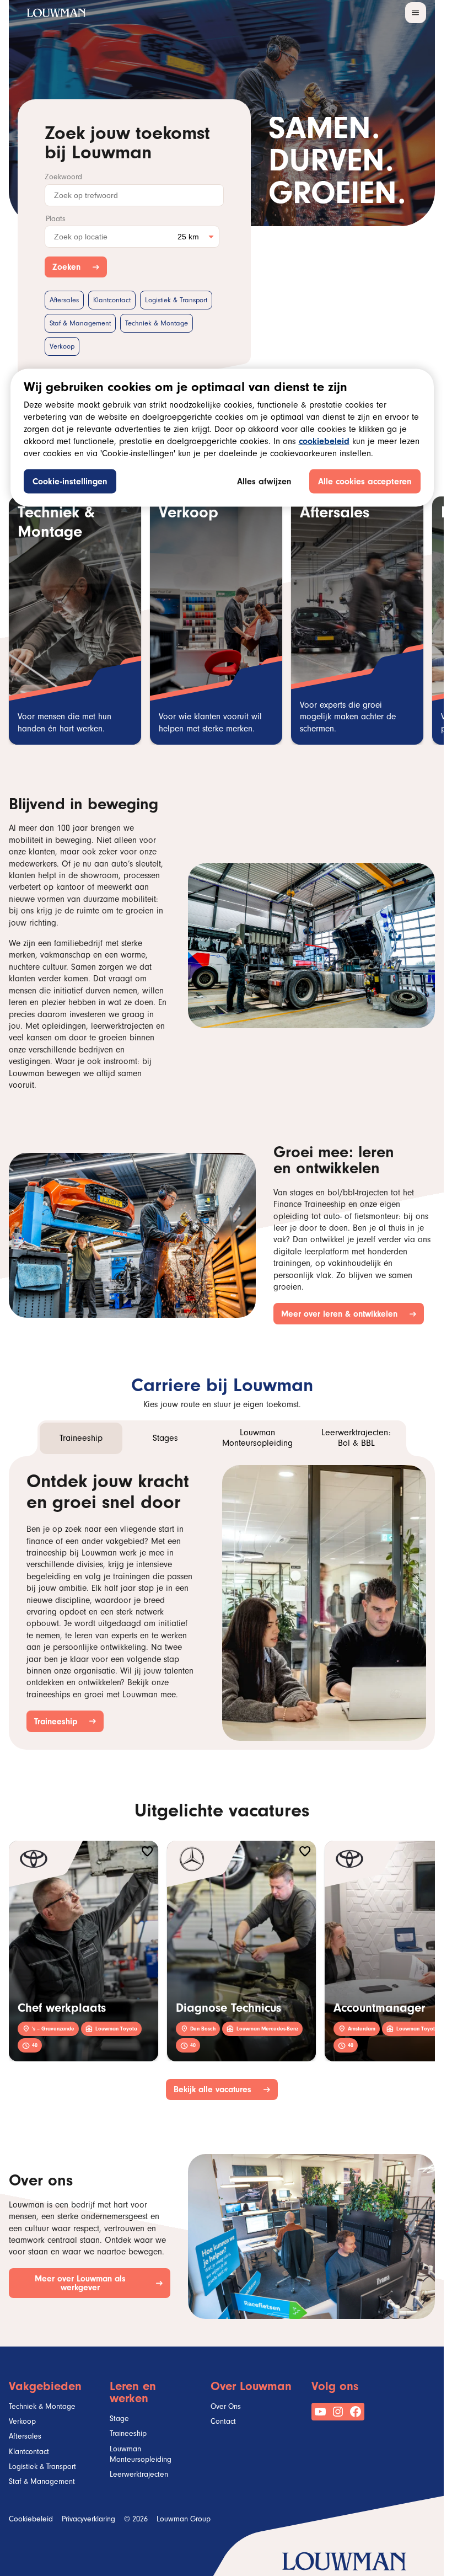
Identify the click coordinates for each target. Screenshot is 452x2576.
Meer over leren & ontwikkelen (341, 1314)
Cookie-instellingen (70, 482)
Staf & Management (80, 324)
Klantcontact (112, 301)
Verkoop (62, 347)
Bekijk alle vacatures (215, 2089)
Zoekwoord (63, 178)
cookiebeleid (324, 442)
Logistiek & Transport (176, 301)
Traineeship (58, 1721)
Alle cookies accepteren (365, 482)
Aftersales (64, 301)
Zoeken (69, 267)
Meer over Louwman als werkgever (92, 2284)
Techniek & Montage (157, 324)
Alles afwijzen (264, 482)
